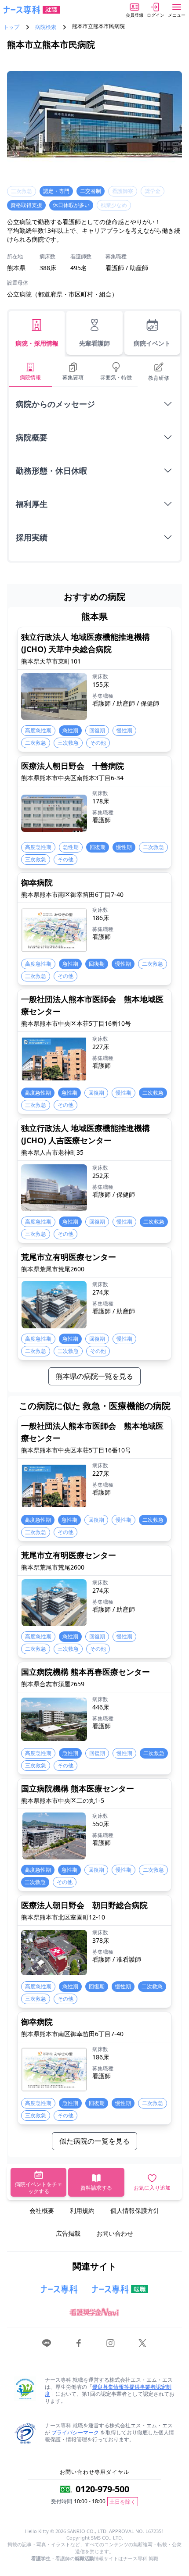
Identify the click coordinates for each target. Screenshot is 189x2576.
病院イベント (152, 343)
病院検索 (46, 27)
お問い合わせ (115, 2233)
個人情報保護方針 (135, 2210)
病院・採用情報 (37, 343)
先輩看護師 (94, 343)
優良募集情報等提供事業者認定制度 (108, 2390)
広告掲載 (68, 2233)
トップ (11, 27)
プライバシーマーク (75, 2432)
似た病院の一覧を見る (94, 2141)
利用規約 (82, 2210)
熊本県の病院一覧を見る (94, 1376)
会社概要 (42, 2210)
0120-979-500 (102, 2489)
